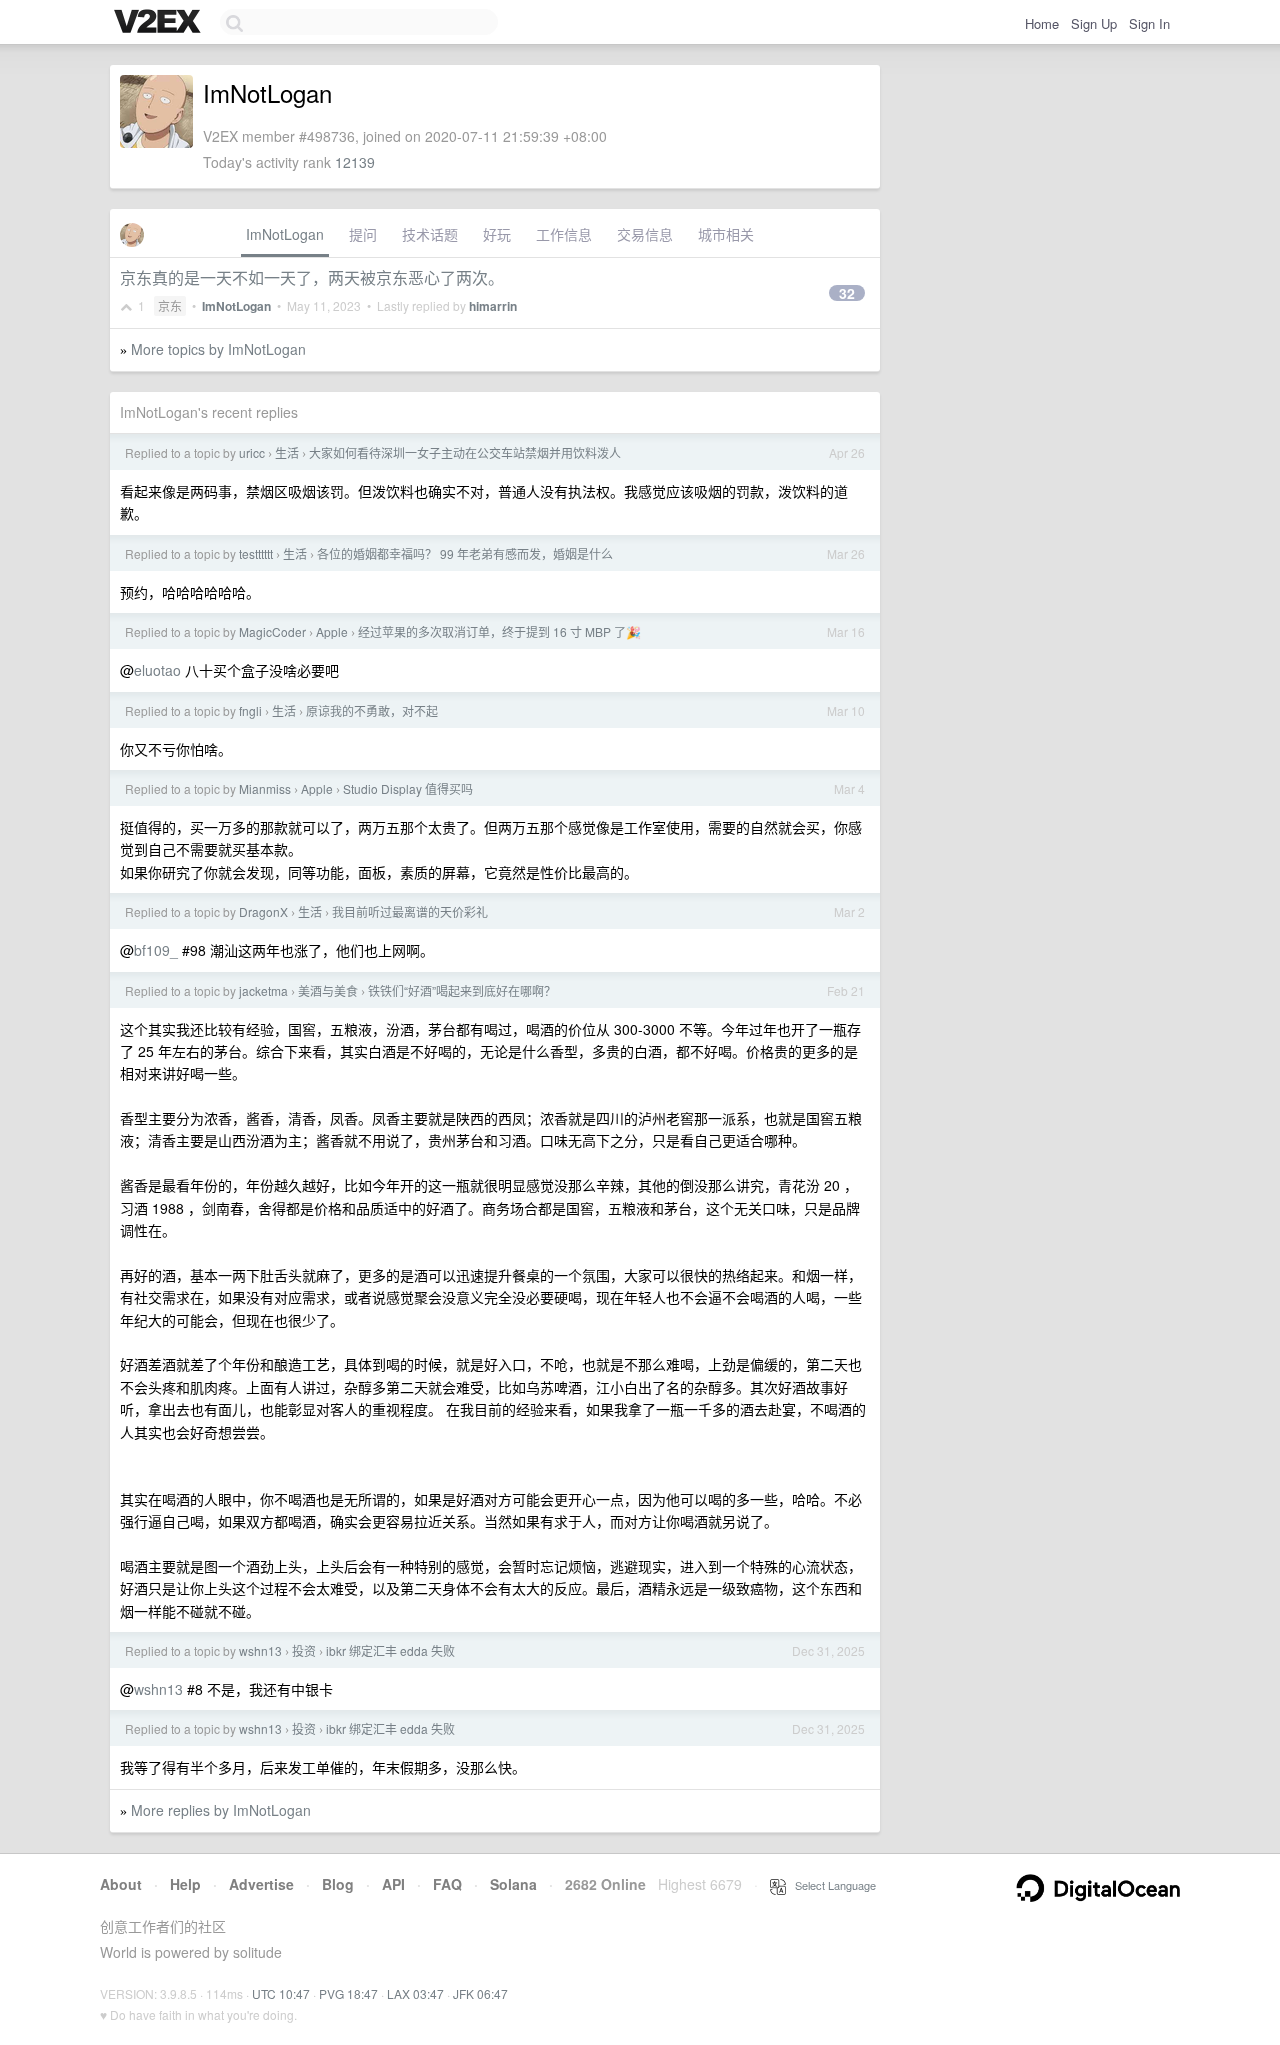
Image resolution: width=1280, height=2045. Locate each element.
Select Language (831, 1885)
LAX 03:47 (415, 1993)
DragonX (263, 911)
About (121, 1884)
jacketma (263, 990)
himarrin (493, 306)
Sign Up (1094, 23)
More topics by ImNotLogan (218, 349)
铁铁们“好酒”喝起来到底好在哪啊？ (462, 990)
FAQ (447, 1884)
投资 (304, 1650)
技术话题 (430, 234)
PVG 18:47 (348, 1993)
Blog (338, 1884)
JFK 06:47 (480, 1993)
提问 (363, 234)
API (393, 1884)
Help (185, 1884)
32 (847, 293)
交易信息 (645, 234)
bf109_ (156, 950)
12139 (355, 162)
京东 (170, 305)
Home (1042, 23)
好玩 (497, 234)
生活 (287, 452)
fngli (250, 710)
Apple (332, 631)
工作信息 (564, 234)
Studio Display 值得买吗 (408, 788)
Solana (513, 1884)
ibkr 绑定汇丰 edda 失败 (390, 1650)
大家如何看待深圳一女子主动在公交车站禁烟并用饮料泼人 (465, 452)
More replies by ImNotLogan (221, 1810)
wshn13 (260, 1650)
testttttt (256, 553)
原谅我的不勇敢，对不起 (372, 710)
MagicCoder (272, 631)
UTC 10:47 (281, 1993)
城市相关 (726, 234)
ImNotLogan (285, 234)
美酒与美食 (328, 990)
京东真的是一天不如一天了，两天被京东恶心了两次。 (312, 277)
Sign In (1149, 23)
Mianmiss (265, 788)
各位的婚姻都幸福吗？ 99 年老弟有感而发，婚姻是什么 (465, 553)
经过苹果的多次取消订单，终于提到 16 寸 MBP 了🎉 (499, 631)
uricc (252, 452)
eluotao (157, 670)
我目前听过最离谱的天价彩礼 (410, 911)
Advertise (261, 1884)
